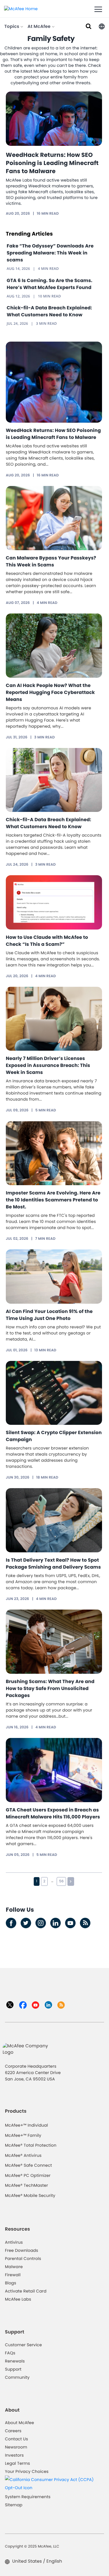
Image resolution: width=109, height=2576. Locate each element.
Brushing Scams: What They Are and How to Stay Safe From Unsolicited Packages (50, 1688)
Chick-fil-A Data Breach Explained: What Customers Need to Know (49, 311)
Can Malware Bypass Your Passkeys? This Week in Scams (51, 561)
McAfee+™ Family (23, 2135)
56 (61, 1881)
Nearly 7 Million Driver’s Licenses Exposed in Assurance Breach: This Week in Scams (48, 1065)
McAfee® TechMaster (26, 2185)
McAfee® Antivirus (23, 2155)
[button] (102, 26)
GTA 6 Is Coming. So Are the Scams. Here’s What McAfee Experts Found (50, 284)
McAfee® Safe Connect (28, 2165)
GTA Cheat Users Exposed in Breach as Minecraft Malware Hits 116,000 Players (53, 1813)
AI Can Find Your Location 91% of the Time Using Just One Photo (49, 1315)
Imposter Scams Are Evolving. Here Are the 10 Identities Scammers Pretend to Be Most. (53, 1200)
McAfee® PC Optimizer (28, 2175)
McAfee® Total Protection (31, 2145)
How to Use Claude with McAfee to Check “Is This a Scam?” (47, 941)
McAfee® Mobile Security (30, 2195)
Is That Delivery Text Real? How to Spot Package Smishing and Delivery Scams (53, 1564)
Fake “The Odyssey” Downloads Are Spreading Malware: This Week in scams (50, 253)
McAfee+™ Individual (26, 2125)
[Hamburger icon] (98, 10)
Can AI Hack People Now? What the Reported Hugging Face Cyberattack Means (50, 692)
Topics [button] (12, 27)
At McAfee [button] (40, 27)
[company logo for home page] (21, 8)
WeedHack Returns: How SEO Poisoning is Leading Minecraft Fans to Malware (52, 163)
